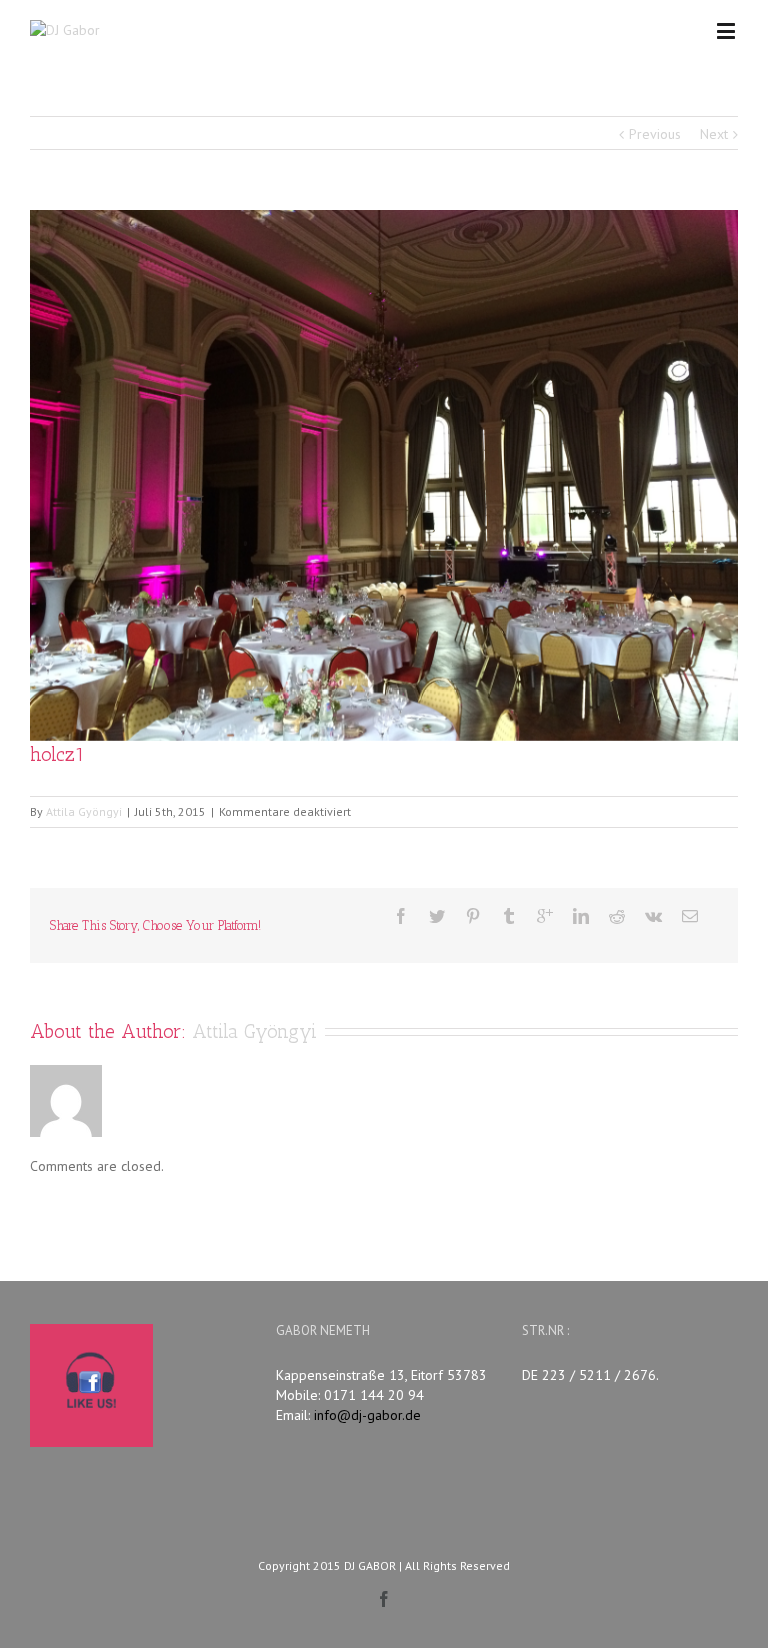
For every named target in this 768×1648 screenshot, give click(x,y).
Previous (655, 134)
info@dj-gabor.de (367, 1415)
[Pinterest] (473, 916)
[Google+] (545, 916)
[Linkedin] (581, 916)
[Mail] (690, 916)
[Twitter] (437, 916)
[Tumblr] (509, 916)
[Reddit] (617, 916)
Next (714, 134)
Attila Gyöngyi (84, 811)
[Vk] (653, 916)
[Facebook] (401, 916)
